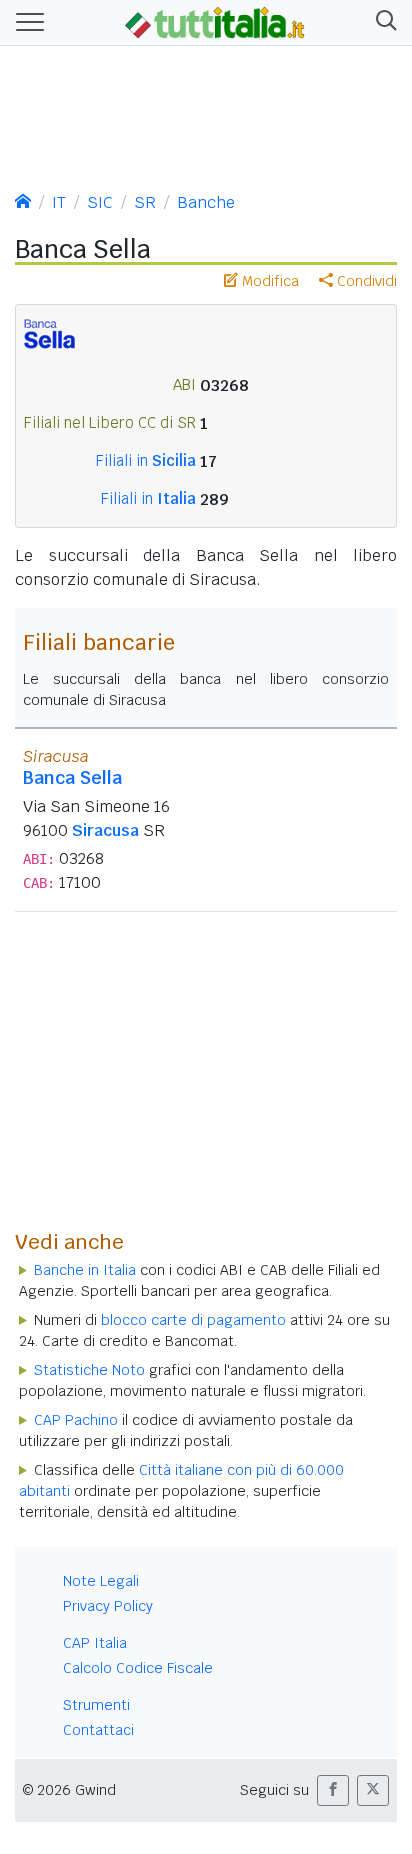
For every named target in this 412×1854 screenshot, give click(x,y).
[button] (382, 22)
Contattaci (98, 1730)
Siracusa (105, 830)
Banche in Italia (85, 1270)
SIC (100, 202)
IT (59, 202)
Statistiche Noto (89, 1370)
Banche (206, 202)
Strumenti (96, 1705)
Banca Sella (72, 777)
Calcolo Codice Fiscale (138, 1668)
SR (145, 202)
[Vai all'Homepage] (215, 21)
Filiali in (146, 460)
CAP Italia (95, 1643)
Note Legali (101, 1581)
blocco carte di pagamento (193, 1320)
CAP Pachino (76, 1420)
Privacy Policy (108, 1606)
